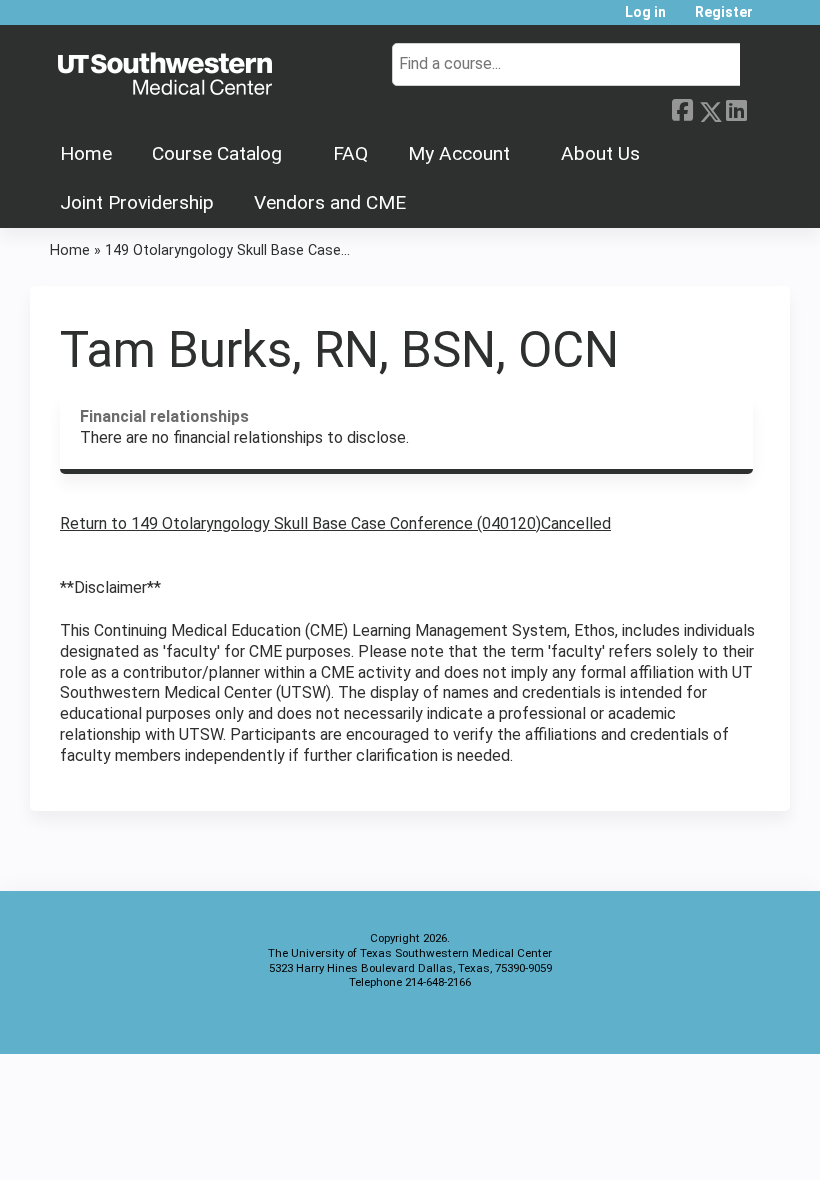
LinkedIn (736, 108)
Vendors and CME (330, 202)
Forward (763, 108)
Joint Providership (137, 202)
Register (724, 12)
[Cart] (774, 19)
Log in (645, 12)
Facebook (682, 108)
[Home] (165, 75)
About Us (600, 153)
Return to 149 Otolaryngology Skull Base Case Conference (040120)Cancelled (335, 523)
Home (86, 153)
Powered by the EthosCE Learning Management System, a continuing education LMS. (719, 1021)
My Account (459, 153)
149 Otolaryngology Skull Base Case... (227, 250)
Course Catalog (217, 153)
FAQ (350, 153)
